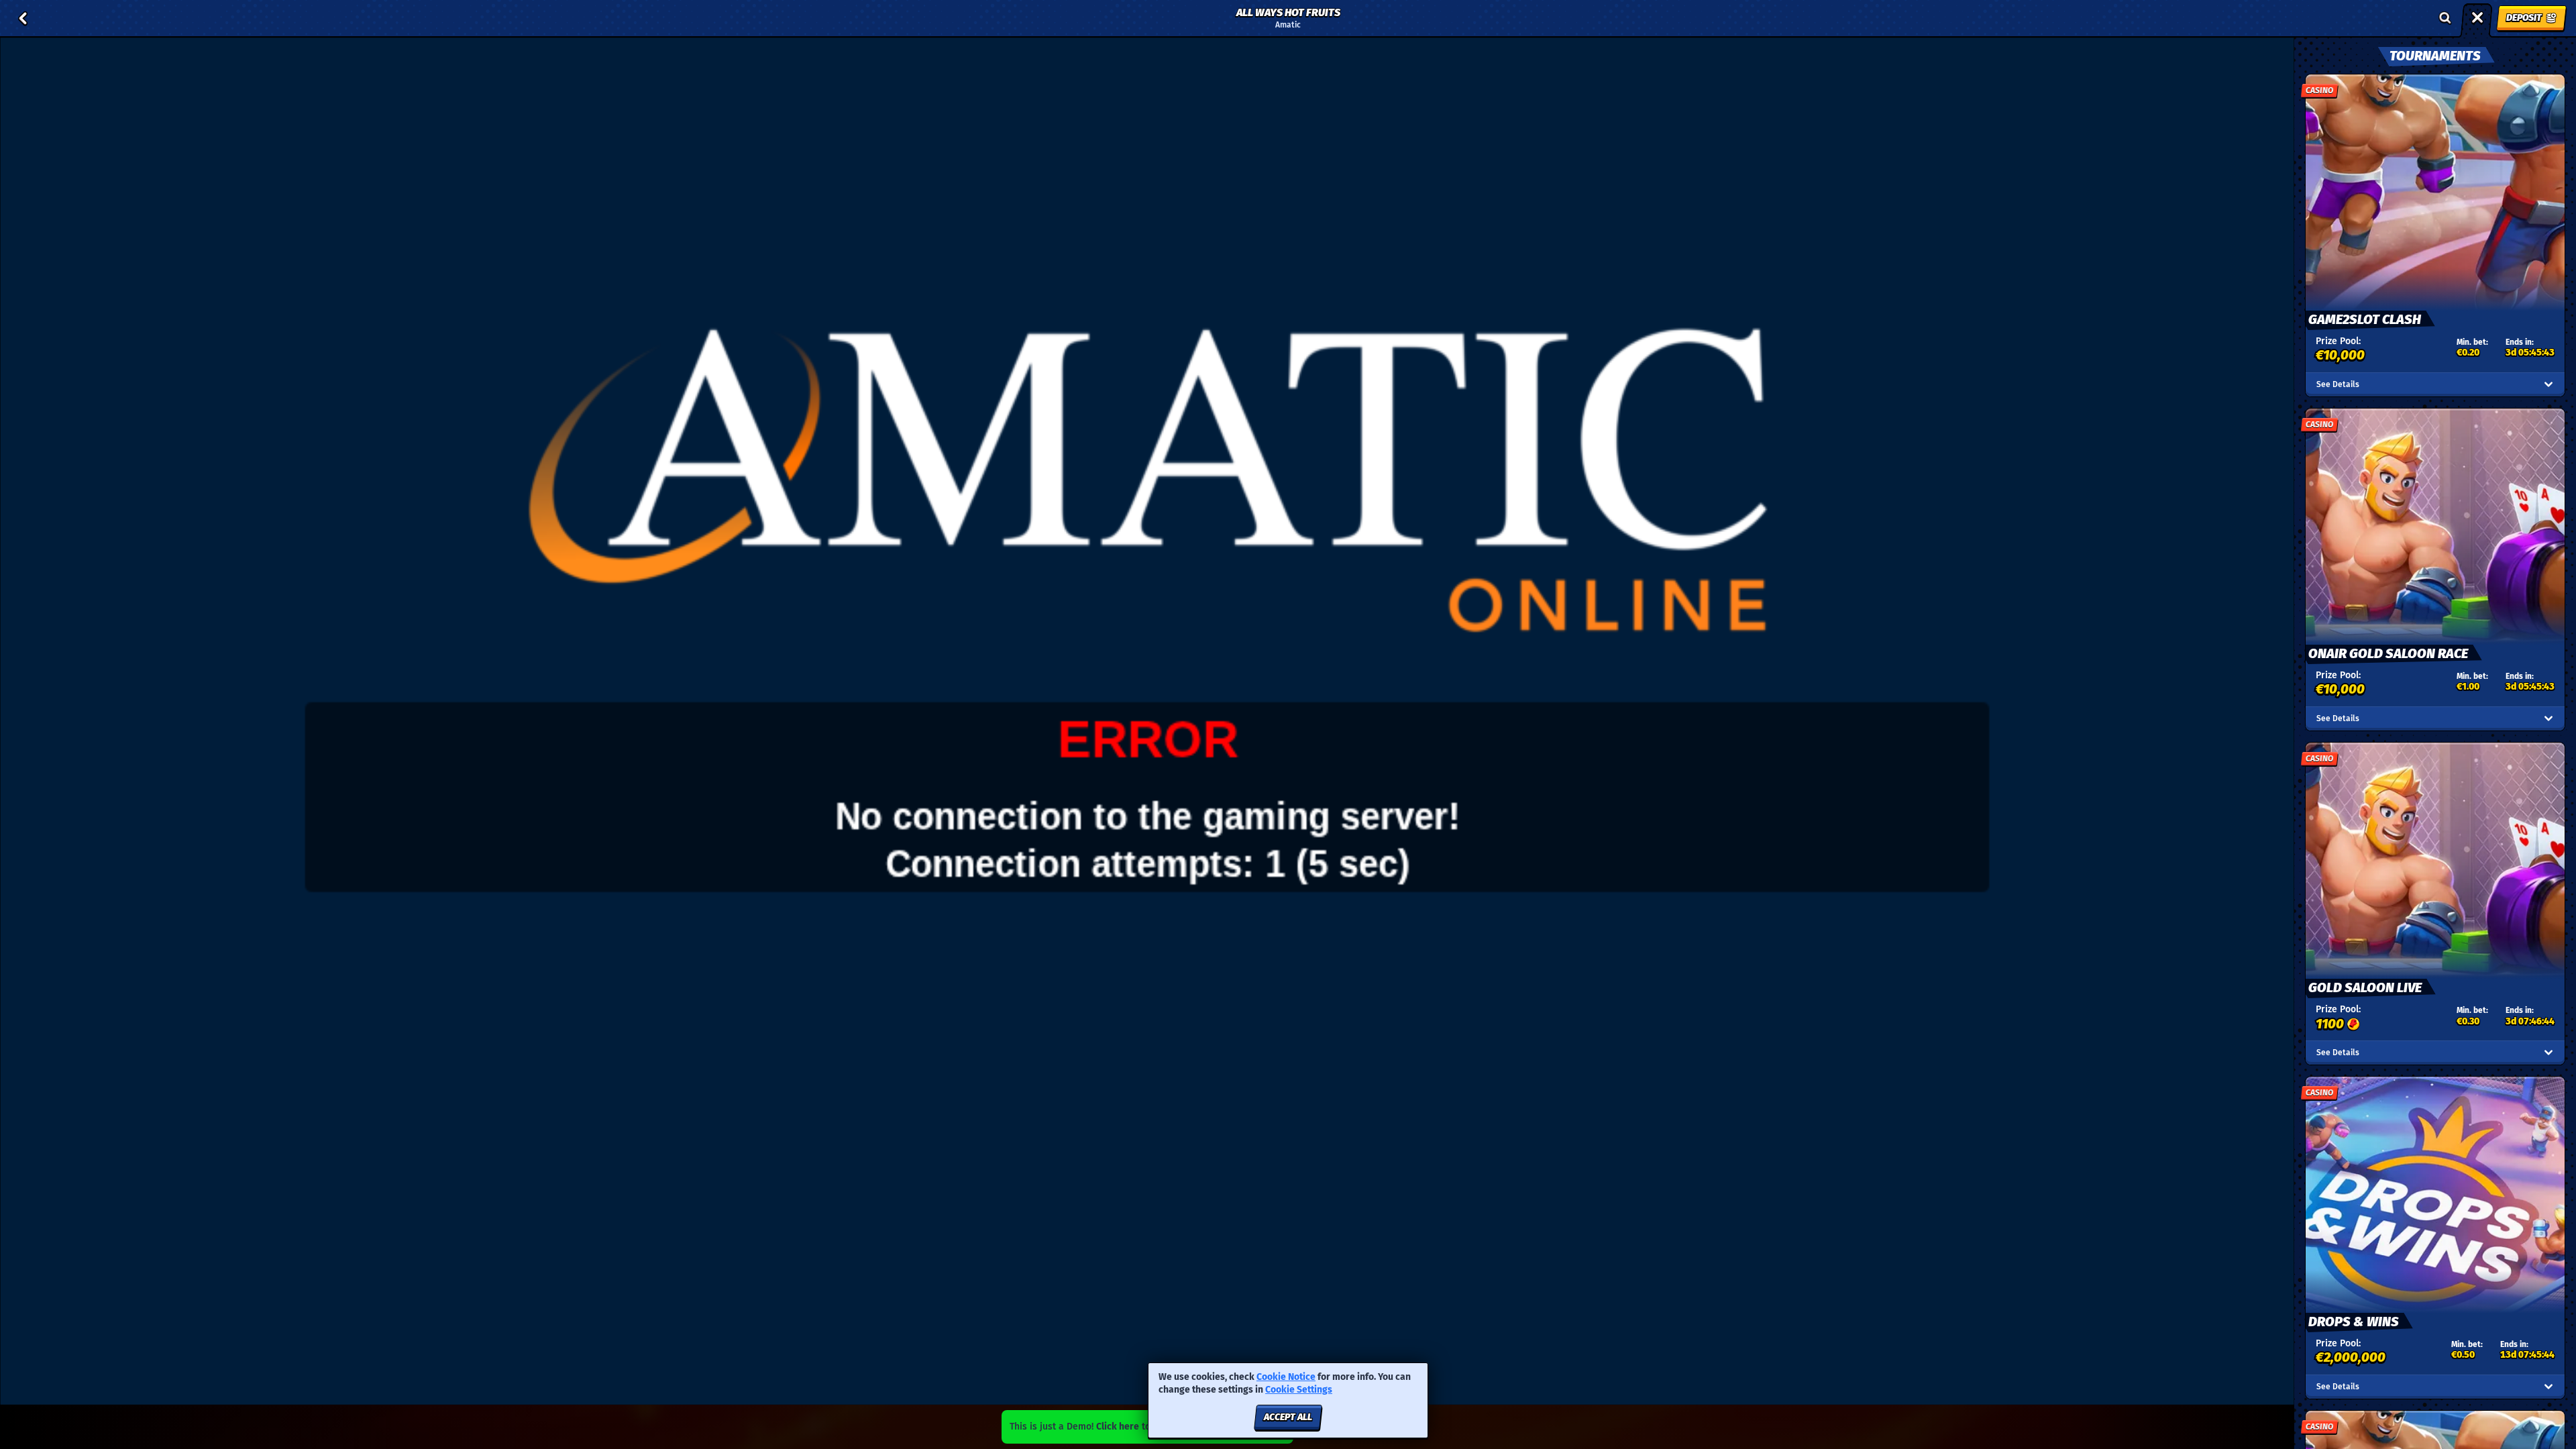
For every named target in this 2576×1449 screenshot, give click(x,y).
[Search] (2445, 18)
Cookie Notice (1286, 1377)
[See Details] (2548, 384)
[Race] (2477, 18)
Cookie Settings (1299, 1390)
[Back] (23, 18)
